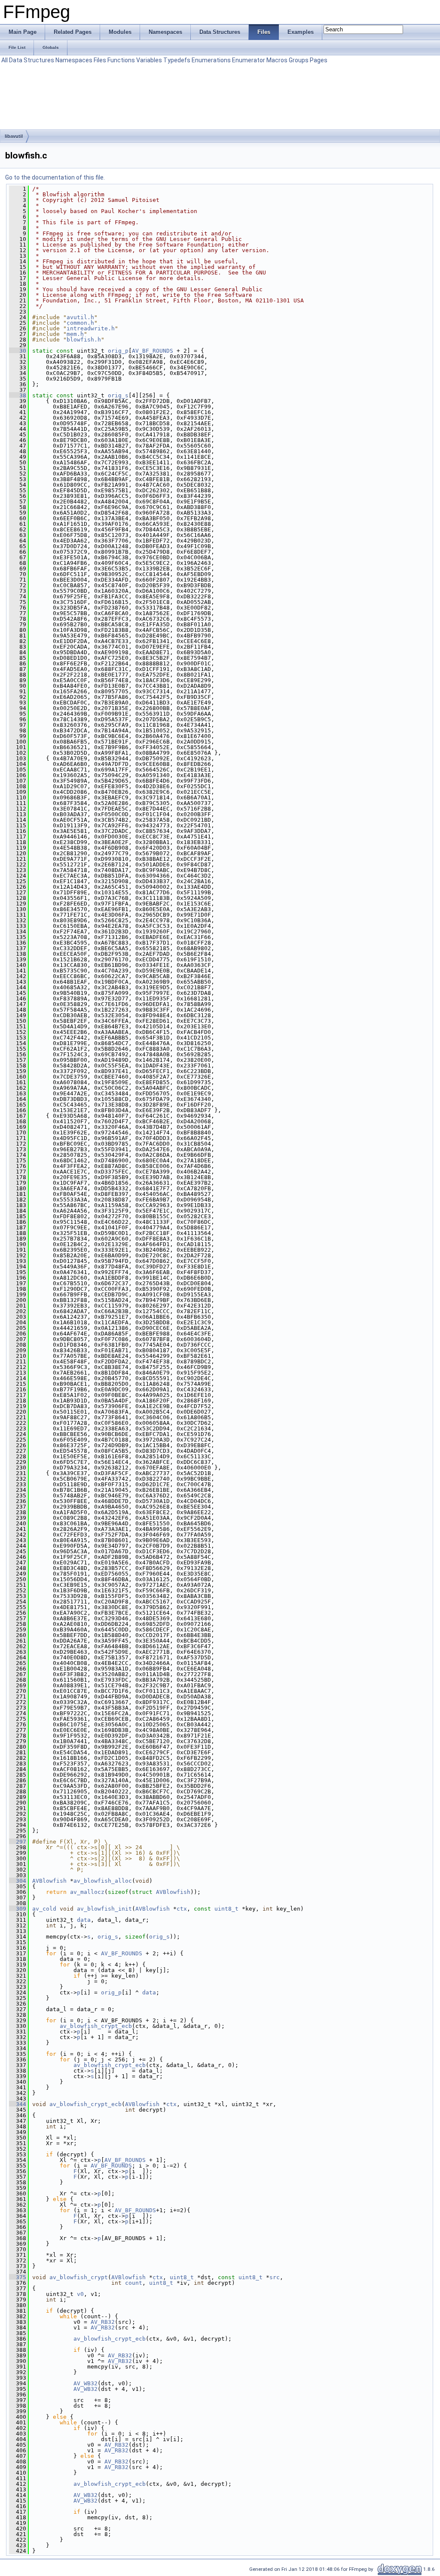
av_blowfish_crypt (79, 2277)
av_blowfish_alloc (103, 1881)
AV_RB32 (103, 2322)
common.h (80, 323)
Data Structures (32, 60)
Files (100, 60)
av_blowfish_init (104, 1909)
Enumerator (249, 60)
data (84, 1920)
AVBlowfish (49, 1881)
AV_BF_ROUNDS (153, 351)
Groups (299, 60)
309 (18, 1909)
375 (18, 2277)
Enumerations (211, 60)
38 (18, 395)
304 (18, 1881)
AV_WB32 (86, 2383)
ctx (182, 1909)
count (134, 2283)
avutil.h (80, 317)
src (275, 2277)
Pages (319, 60)
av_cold (44, 1909)
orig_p (118, 351)
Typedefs (177, 60)
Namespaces (74, 60)
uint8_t (226, 1909)
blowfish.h (84, 340)
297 (18, 1842)
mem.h (75, 334)
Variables (149, 60)
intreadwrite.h (91, 328)
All (5, 60)
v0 (80, 2294)
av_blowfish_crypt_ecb (96, 2026)
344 (18, 2104)
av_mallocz (87, 1892)
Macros (277, 60)
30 (18, 351)
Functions (121, 60)
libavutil (14, 136)
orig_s (118, 395)
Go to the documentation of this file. (55, 177)
